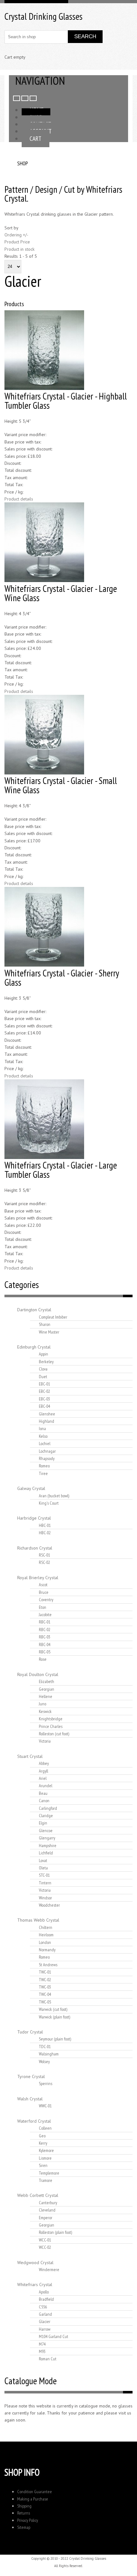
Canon (44, 1801)
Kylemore (46, 2150)
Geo (42, 2136)
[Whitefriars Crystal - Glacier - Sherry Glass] (44, 965)
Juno (43, 1704)
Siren (43, 2165)
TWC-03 (45, 1987)
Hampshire (48, 1846)
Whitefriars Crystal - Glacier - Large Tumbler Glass (61, 1170)
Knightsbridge (51, 1719)
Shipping (24, 2506)
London (45, 1942)
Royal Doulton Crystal (38, 1674)
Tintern (45, 1883)
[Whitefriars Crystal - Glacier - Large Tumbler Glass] (44, 1157)
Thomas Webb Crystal (38, 1920)
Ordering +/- (16, 235)
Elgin (43, 1823)
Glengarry (47, 1838)
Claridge (46, 1816)
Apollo (44, 2292)
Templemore (49, 2173)
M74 (42, 2344)
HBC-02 (45, 1533)
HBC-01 (45, 1525)
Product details (19, 499)
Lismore (45, 2158)
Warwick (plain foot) (54, 2017)
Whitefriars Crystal (35, 2285)
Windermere (49, 2270)
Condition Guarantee (35, 2492)
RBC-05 (45, 1652)
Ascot (43, 1585)
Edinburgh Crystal (34, 1347)
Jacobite (45, 1615)
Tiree (43, 1473)
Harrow (45, 2329)
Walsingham (49, 2054)
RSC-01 (44, 1555)
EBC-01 (44, 1384)
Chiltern (46, 1927)
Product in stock (19, 249)
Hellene (46, 1696)
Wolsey (44, 2062)
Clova (43, 1369)
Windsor (45, 1898)
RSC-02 (44, 1562)
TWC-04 (45, 1994)
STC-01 (44, 1875)
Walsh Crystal (30, 2099)
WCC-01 (45, 2240)
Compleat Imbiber (53, 1317)
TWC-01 (45, 1972)
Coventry (46, 1600)
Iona (42, 1428)
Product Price (17, 242)
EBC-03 (44, 1399)
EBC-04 (44, 1406)
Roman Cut (48, 2359)
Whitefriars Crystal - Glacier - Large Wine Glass (61, 593)
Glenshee (47, 1414)
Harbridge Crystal (34, 1518)
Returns (24, 2513)
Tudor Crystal (30, 2032)
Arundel (46, 1786)
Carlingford (48, 1808)
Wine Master (49, 1332)
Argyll (43, 1771)
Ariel (43, 1778)
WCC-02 (45, 2247)
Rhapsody (47, 1458)
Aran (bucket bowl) (54, 1496)
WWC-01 (45, 2106)
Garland (45, 2314)
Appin (43, 1354)
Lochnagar (47, 1451)
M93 (42, 2351)
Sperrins (46, 2083)
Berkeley (46, 1362)
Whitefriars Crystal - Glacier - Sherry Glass (62, 978)
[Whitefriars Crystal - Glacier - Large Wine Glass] (44, 580)
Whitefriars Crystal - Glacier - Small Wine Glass (61, 785)
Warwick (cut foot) (53, 2009)
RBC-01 (45, 1622)
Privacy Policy (28, 2520)
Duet (43, 1377)
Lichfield (46, 1853)
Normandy (47, 1950)
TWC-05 (45, 2002)
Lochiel (45, 1443)
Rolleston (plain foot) (55, 2232)
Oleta (43, 1868)
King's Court (49, 1503)
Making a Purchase (33, 2499)
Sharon (45, 1324)
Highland (47, 1421)
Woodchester (49, 1905)
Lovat (43, 1860)
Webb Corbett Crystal (38, 2195)
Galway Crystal (31, 1488)
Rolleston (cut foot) (54, 1734)
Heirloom (46, 1935)
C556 (43, 2307)
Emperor (46, 2218)
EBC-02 (44, 1391)
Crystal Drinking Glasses (43, 16)
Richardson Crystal (35, 1548)
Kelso (43, 1436)
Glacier (45, 2321)
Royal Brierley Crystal (38, 1578)
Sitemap (24, 2527)
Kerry (43, 2143)
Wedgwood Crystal (35, 2263)
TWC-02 (45, 1980)
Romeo (44, 1466)
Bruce (44, 1592)
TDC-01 (45, 2047)
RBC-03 (45, 1637)
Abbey (44, 1763)
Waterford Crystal (34, 2121)
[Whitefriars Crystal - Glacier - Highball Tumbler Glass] (44, 388)
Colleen (45, 2128)
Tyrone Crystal (31, 2076)
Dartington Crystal (34, 1310)
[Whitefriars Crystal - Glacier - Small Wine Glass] (44, 773)
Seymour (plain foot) (55, 2039)
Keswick (45, 1711)
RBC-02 (45, 1630)
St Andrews (48, 1965)
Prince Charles (51, 1726)
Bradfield (46, 2299)
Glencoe (46, 1831)
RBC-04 (45, 1644)
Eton (43, 1607)
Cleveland (47, 2210)
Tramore (46, 2180)
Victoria (45, 1741)
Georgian (47, 1689)
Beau (43, 1793)
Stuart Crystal (30, 1756)
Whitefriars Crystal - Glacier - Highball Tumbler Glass (66, 401)
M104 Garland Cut (54, 2336)
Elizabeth (47, 1681)
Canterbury (48, 2203)
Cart (36, 138)
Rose (43, 1659)
